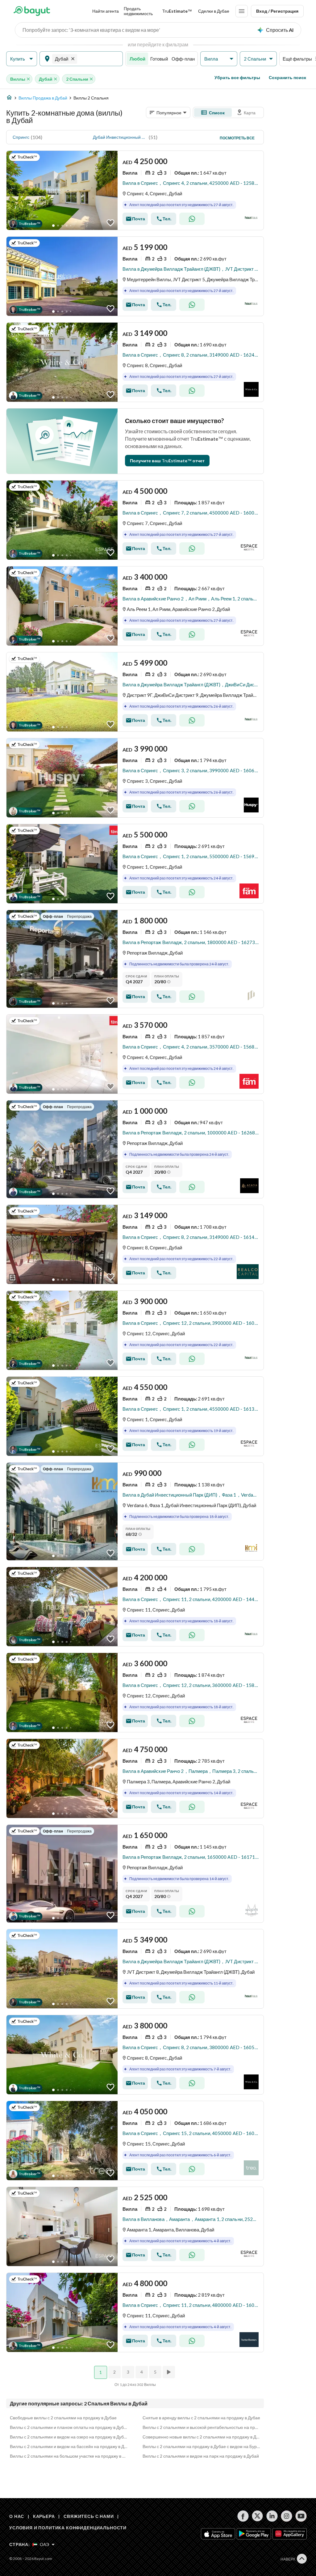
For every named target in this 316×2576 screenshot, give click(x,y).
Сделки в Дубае (214, 11)
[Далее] (169, 2372)
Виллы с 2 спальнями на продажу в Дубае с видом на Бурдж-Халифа (202, 2446)
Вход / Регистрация (277, 11)
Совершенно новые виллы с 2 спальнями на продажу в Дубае (202, 2437)
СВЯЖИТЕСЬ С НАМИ (89, 2516)
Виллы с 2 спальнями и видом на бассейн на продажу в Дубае (69, 2446)
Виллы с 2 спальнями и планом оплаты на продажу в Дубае (69, 2427)
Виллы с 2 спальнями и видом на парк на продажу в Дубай (201, 2456)
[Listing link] (135, 190)
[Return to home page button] (32, 11)
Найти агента (106, 11)
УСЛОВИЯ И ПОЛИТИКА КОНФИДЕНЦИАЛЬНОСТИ (68, 2528)
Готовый (159, 59)
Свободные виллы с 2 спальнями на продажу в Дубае (63, 2418)
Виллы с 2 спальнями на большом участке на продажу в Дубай (69, 2456)
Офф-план (183, 59)
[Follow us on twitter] (258, 2516)
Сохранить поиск (287, 77)
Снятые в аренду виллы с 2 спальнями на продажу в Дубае (201, 2418)
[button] (22, 59)
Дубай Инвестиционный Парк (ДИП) (120, 137)
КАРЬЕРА (44, 2516)
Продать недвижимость (138, 11)
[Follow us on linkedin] (272, 2516)
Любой (137, 59)
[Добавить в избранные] (110, 223)
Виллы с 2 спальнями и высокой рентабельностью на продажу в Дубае (202, 2427)
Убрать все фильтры (237, 77)
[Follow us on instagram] (287, 2516)
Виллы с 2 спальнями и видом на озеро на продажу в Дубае (69, 2437)
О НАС (17, 2516)
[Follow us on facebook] (243, 2516)
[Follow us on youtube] (301, 2516)
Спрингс (21, 137)
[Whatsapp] (192, 219)
